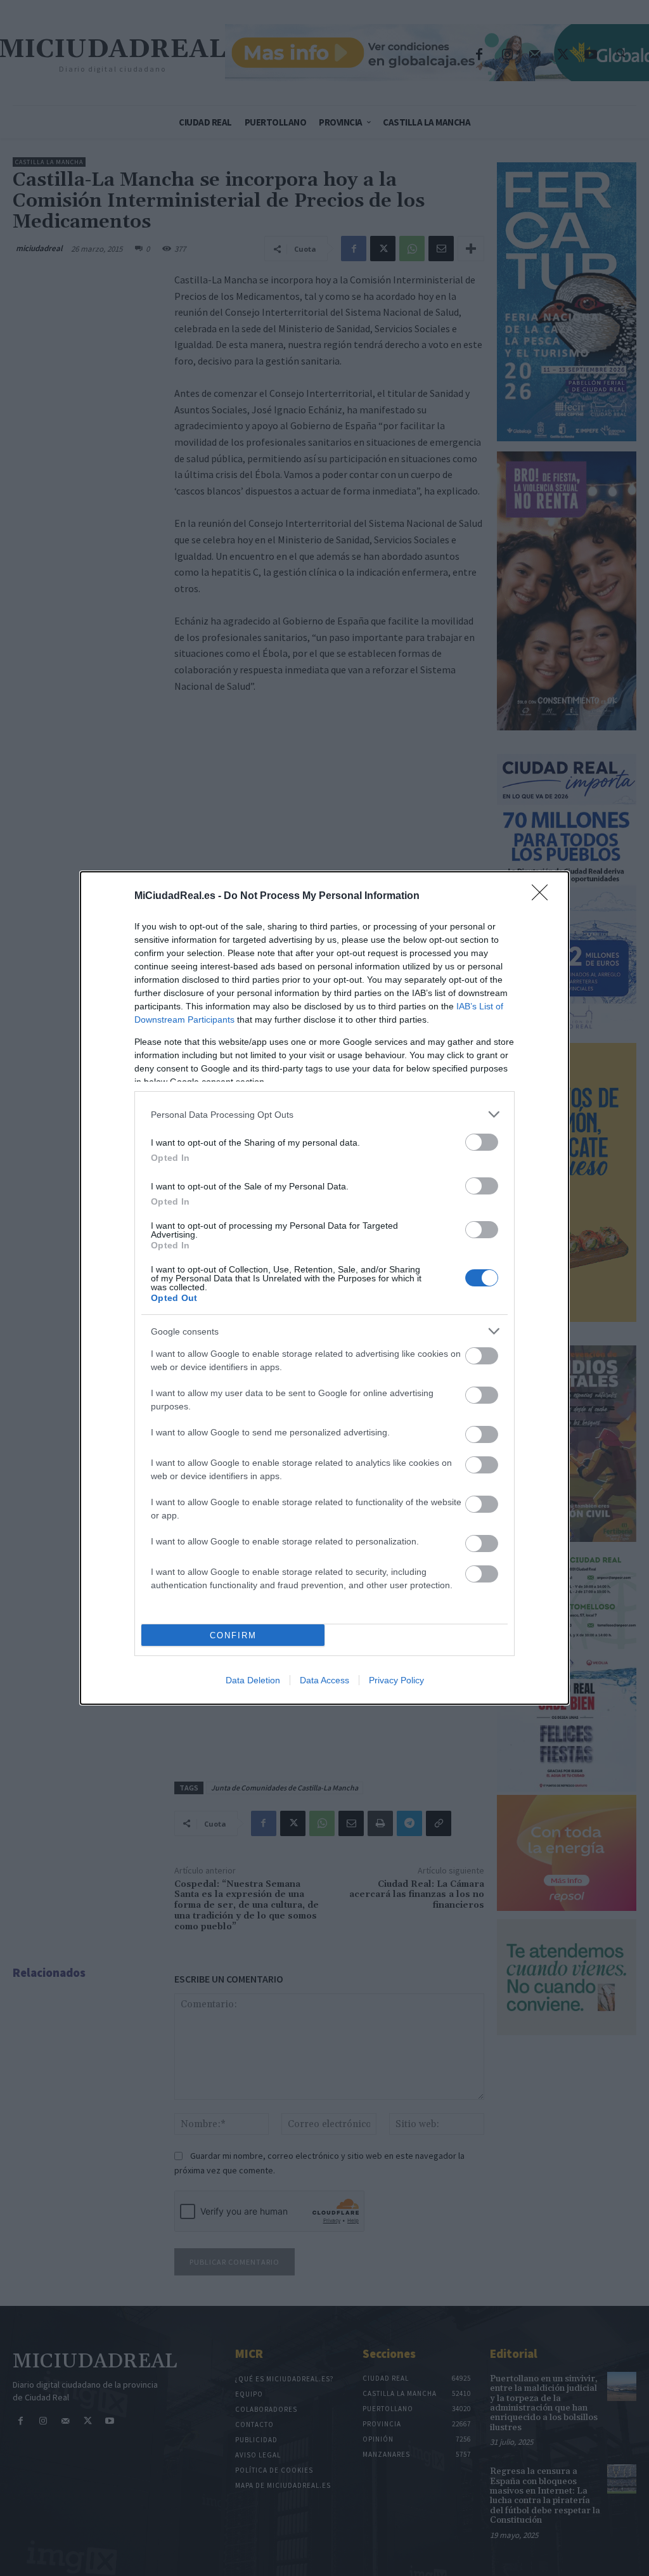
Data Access (324, 1680)
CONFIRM (233, 1635)
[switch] (482, 1142)
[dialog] (324, 1288)
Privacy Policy (396, 1680)
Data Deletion (253, 1680)
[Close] (544, 896)
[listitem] (324, 1114)
